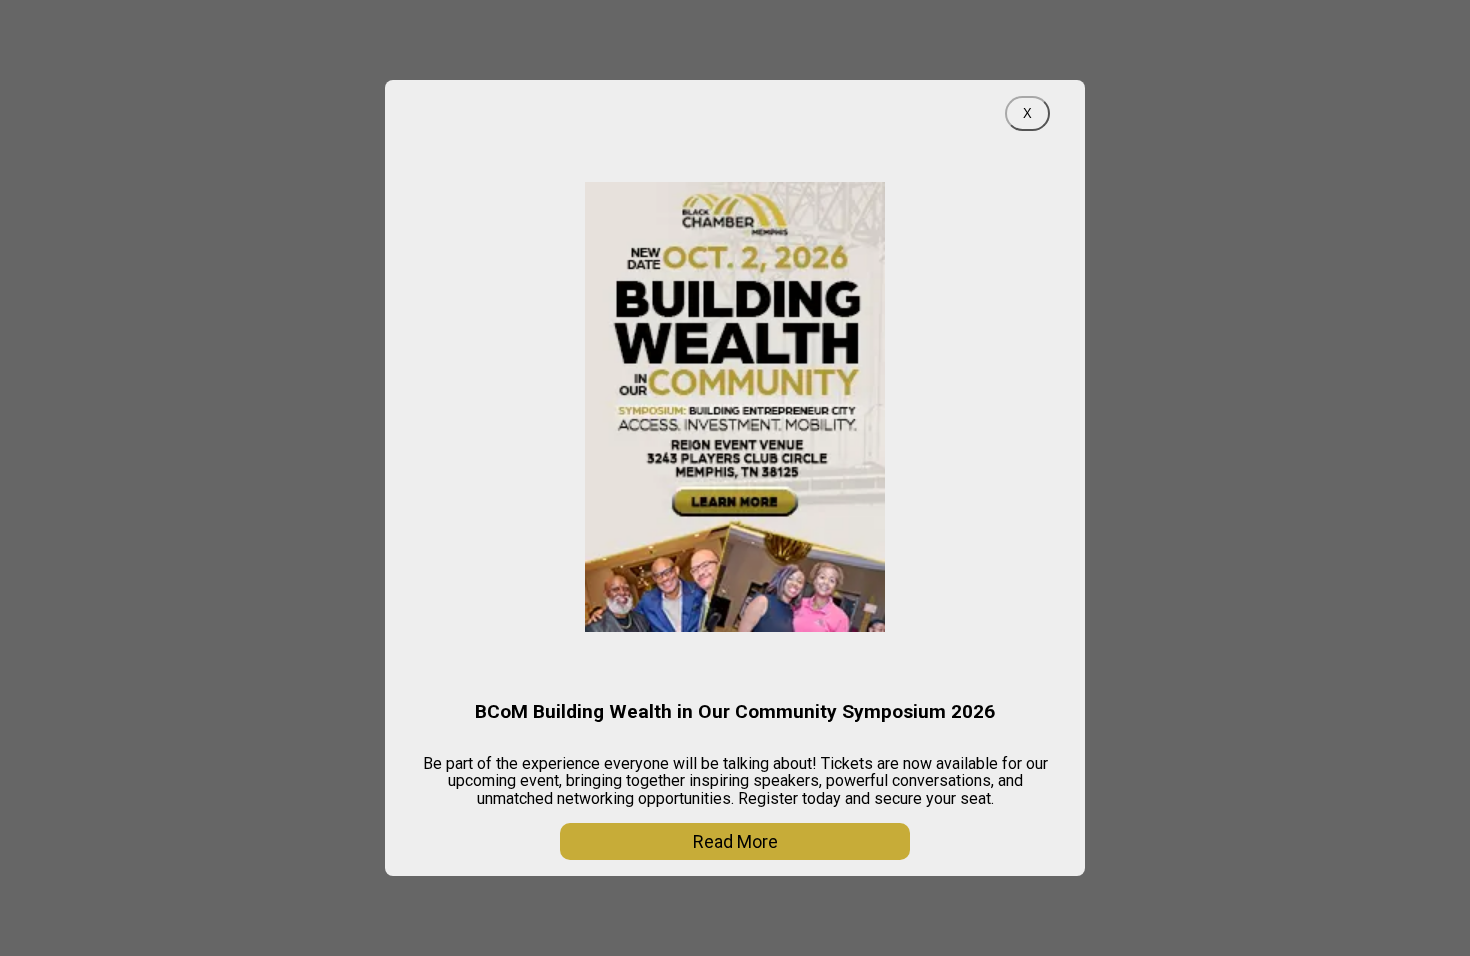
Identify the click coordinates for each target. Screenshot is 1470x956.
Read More (735, 841)
